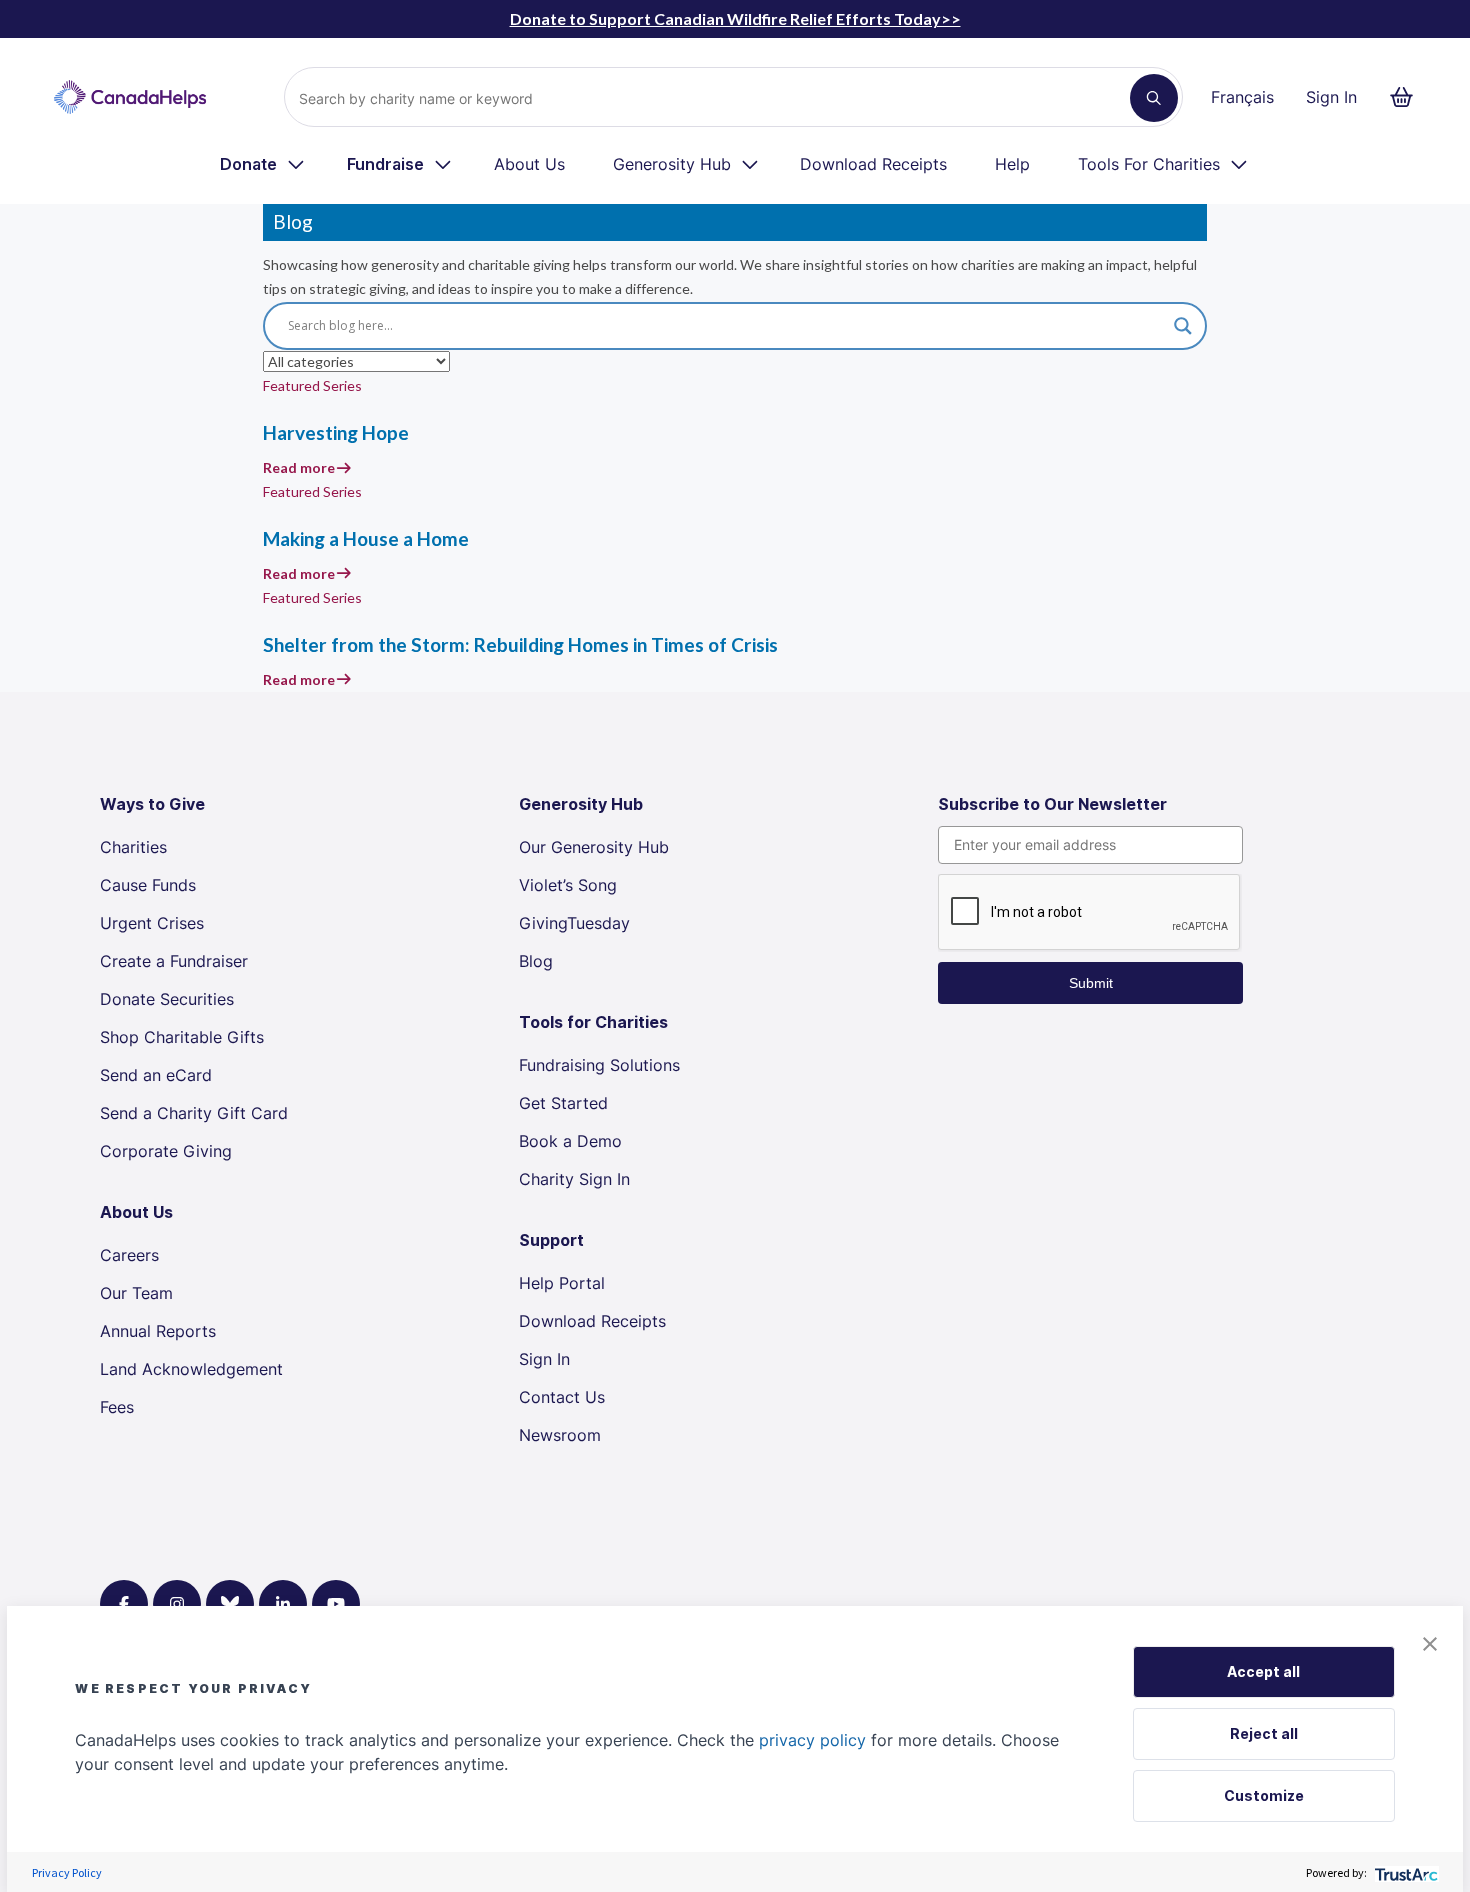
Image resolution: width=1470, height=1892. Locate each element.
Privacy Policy (67, 1872)
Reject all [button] (1264, 1733)
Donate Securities (167, 999)
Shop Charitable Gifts (182, 1037)
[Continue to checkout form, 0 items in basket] (1407, 97)
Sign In (1331, 97)
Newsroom (560, 1435)
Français (1242, 97)
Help (1012, 164)
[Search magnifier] (1183, 326)
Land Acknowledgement (191, 1369)
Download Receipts (873, 164)
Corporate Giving (166, 1151)
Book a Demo (570, 1141)
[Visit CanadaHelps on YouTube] (336, 1604)
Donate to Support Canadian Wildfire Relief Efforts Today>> (735, 18)
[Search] (1154, 98)
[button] (1430, 1642)
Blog (536, 961)
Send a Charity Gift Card (194, 1113)
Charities (133, 847)
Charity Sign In (574, 1179)
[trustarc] (1404, 1872)
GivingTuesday (574, 923)
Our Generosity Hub (594, 847)
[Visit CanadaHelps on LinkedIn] (283, 1604)
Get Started (563, 1103)
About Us (529, 164)
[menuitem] (263, 164)
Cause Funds (148, 885)
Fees (117, 1407)
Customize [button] (1264, 1795)
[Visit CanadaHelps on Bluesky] (230, 1604)
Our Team (136, 1293)
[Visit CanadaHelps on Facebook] (124, 1604)
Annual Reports (158, 1331)
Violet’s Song (568, 885)
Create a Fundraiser (174, 961)
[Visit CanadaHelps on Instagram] (177, 1604)
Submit (1091, 983)
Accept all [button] (1263, 1671)
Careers (129, 1255)
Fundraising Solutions (599, 1065)
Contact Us (562, 1397)
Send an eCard (156, 1075)
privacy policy (812, 1740)
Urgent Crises (152, 923)
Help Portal (562, 1283)
